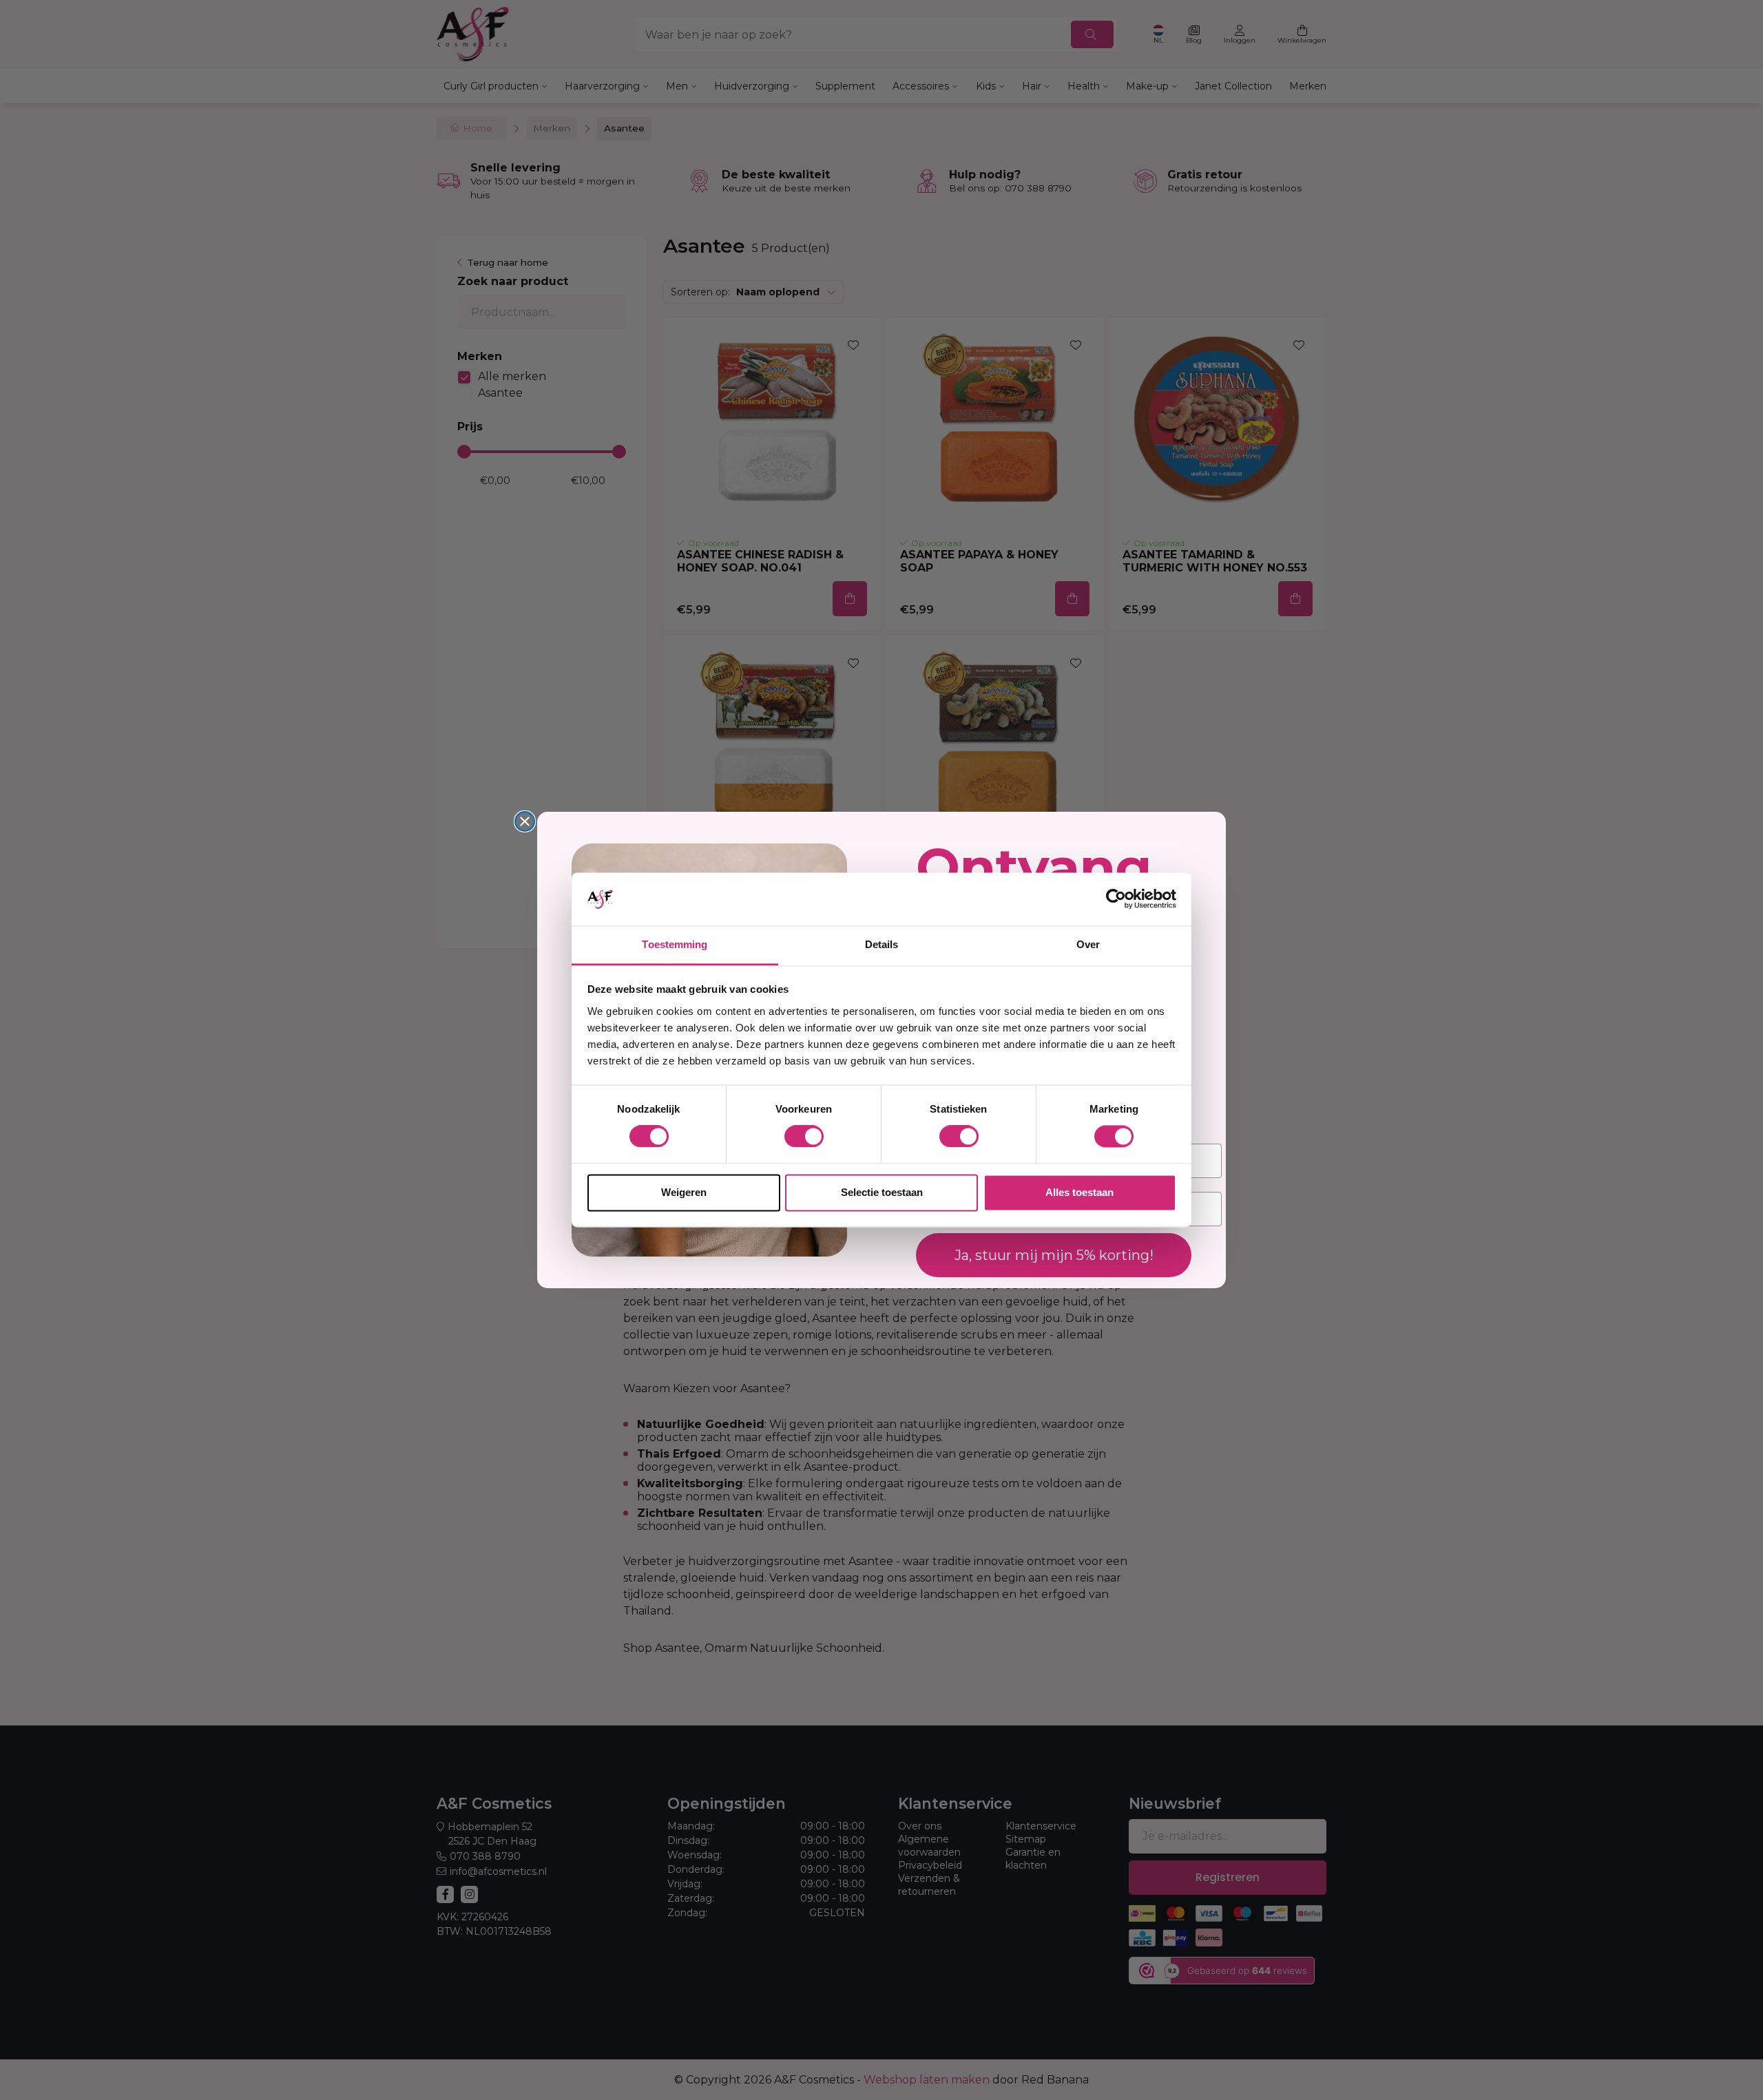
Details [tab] (882, 944)
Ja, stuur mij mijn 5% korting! (1054, 1255)
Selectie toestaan (882, 1192)
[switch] (804, 1137)
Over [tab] (1088, 944)
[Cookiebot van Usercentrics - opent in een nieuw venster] (1116, 899)
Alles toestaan (1079, 1192)
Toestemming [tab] (675, 944)
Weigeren (684, 1192)
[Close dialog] (525, 821)
